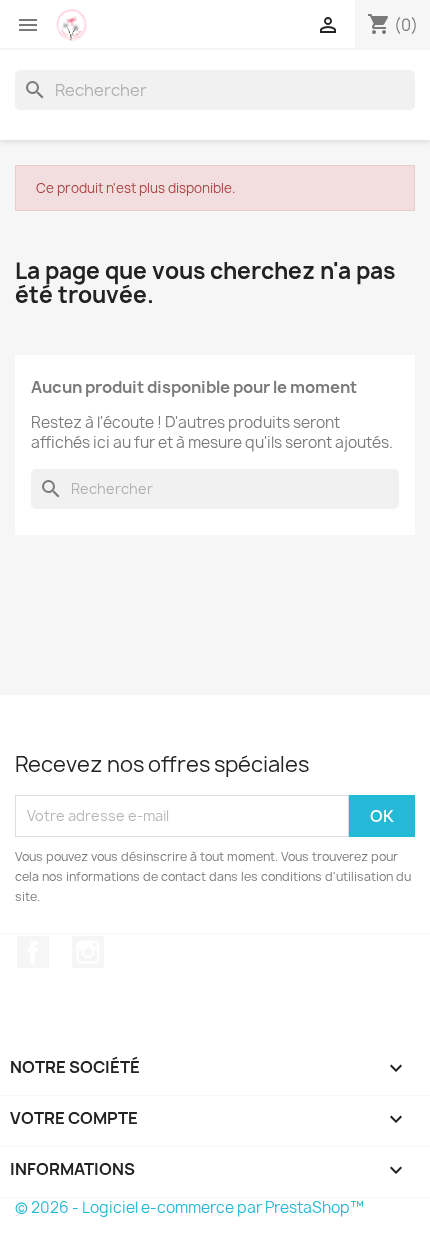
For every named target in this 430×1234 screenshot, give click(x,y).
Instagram (88, 952)
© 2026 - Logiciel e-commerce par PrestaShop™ (189, 1207)
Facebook (33, 952)
